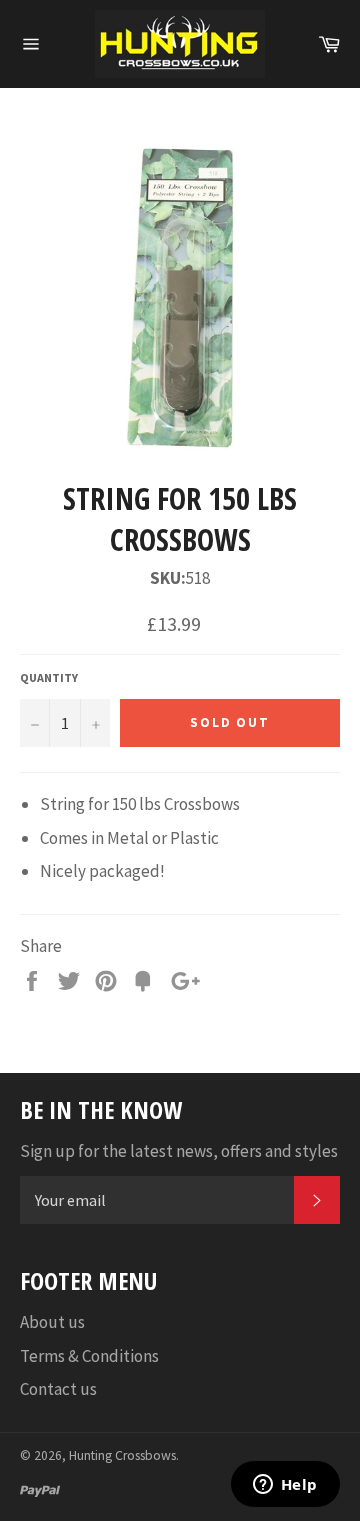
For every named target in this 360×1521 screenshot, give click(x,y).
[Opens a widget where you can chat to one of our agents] (285, 1486)
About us (52, 1322)
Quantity (49, 677)
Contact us (58, 1389)
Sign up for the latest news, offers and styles (179, 1151)
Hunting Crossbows (122, 1455)
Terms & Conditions (89, 1356)
